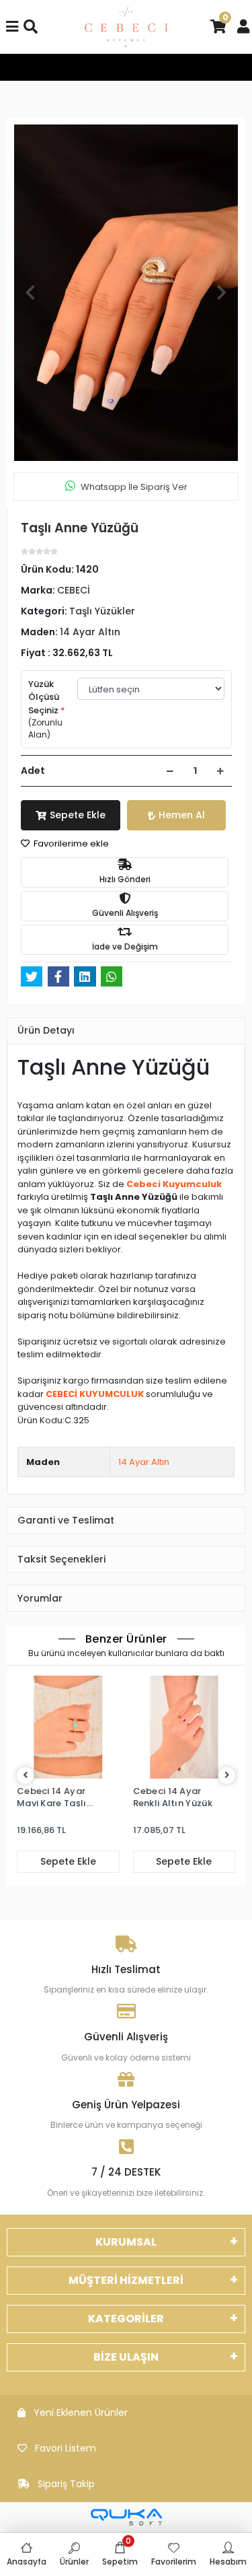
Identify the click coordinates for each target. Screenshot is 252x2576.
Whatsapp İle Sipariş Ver (134, 487)
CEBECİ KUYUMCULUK (95, 1394)
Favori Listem (66, 2448)
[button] (30, 293)
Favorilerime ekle (70, 844)
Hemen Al (182, 815)
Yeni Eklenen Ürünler (81, 2412)
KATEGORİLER (126, 2319)
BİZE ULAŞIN (126, 2357)
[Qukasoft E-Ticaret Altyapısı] (126, 2517)
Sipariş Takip (66, 2484)
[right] (227, 1776)
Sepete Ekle (78, 815)
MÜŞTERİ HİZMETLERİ (126, 2280)
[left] (26, 1776)
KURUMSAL (126, 2242)
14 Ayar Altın (144, 1462)
